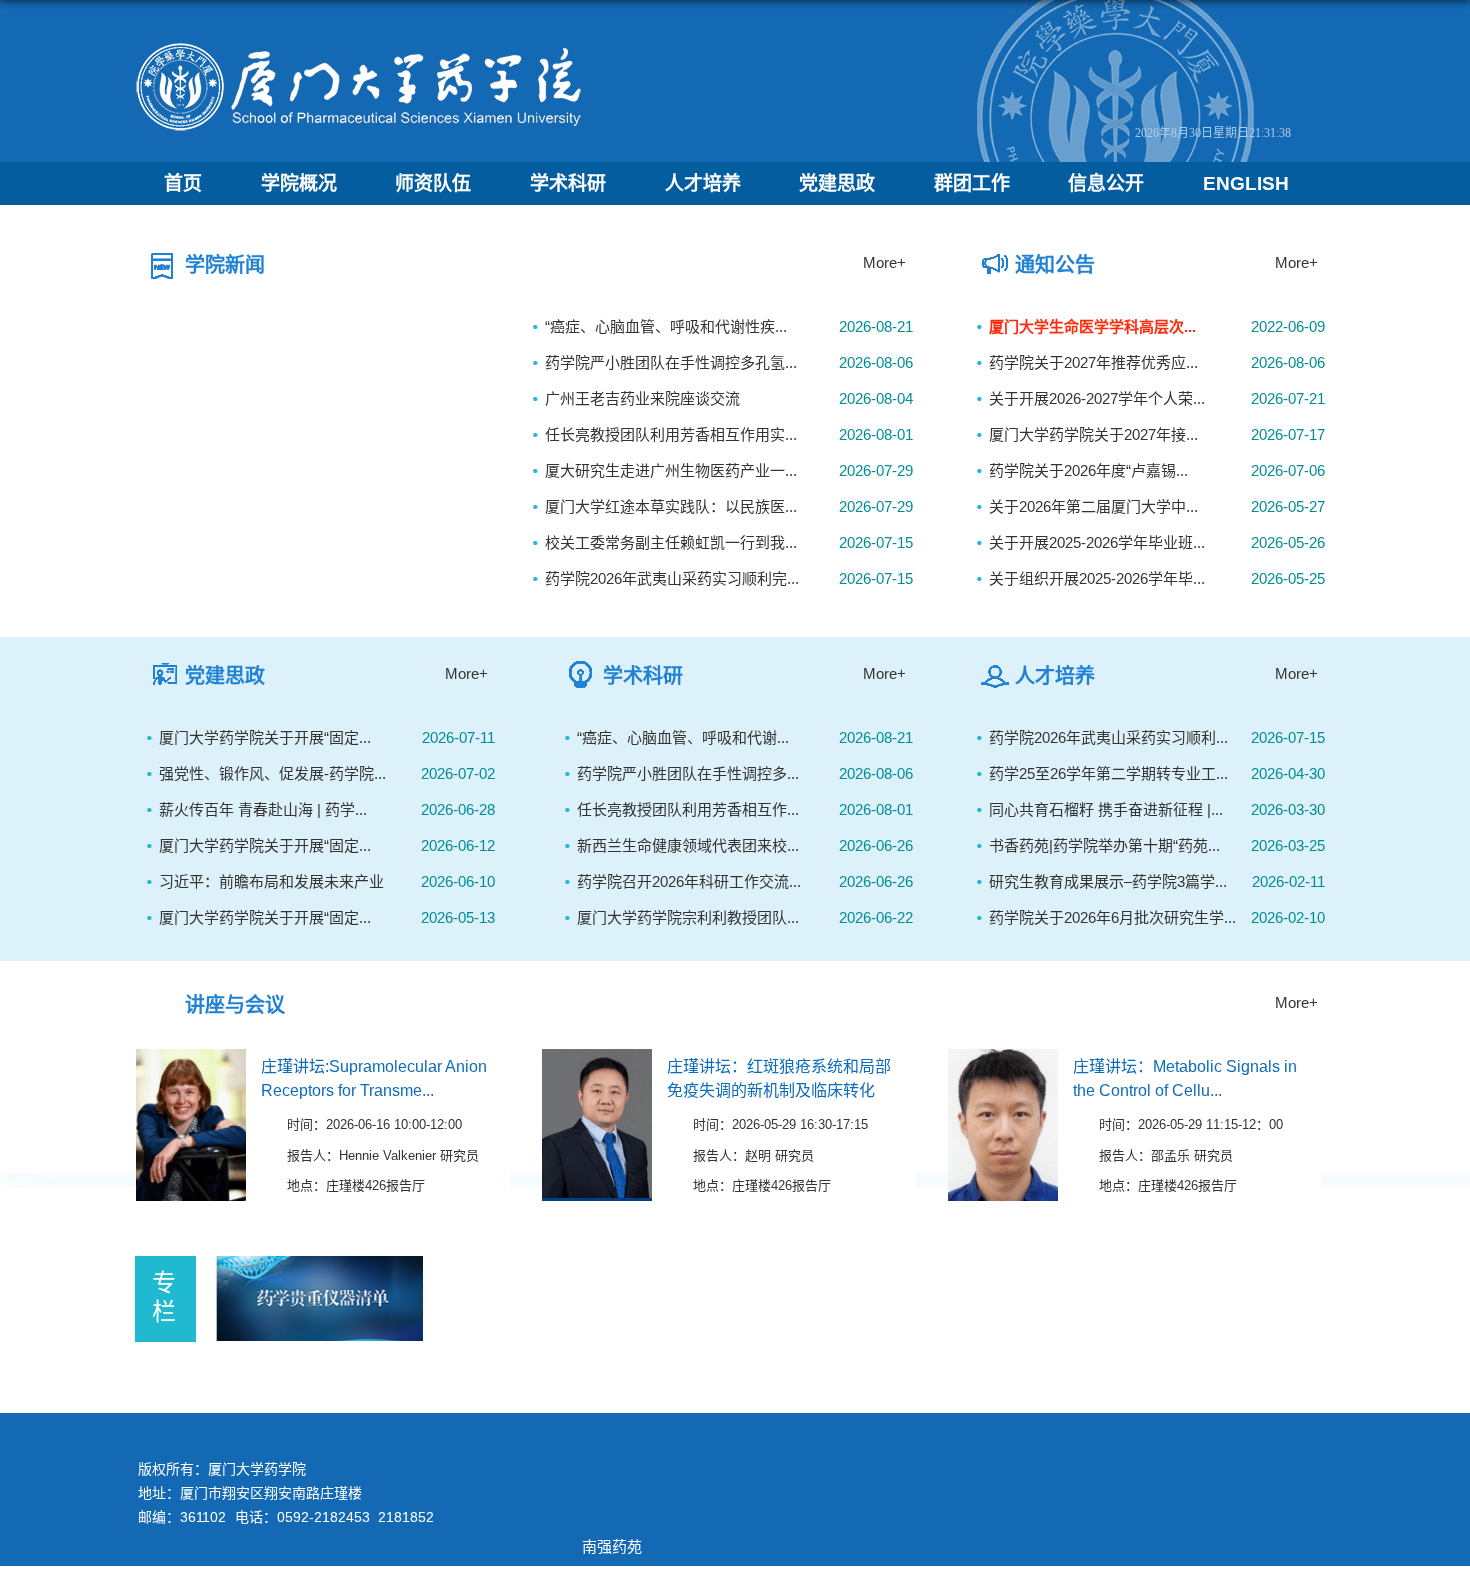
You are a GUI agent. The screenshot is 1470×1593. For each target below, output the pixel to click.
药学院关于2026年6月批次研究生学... (1112, 917)
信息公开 (1106, 183)
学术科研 (568, 183)
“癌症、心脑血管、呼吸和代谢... (683, 737)
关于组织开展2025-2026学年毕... (1097, 578)
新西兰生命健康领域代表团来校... (688, 845)
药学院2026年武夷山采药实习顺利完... (672, 578)
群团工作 (972, 183)
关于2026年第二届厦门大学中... (1093, 506)
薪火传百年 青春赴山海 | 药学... (263, 809)
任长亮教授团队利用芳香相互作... (688, 809)
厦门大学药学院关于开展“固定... (265, 737)
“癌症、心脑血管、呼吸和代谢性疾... (666, 326)
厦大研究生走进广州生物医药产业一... (671, 470)
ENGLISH (1246, 183)
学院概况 (299, 183)
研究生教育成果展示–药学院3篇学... (1108, 881)
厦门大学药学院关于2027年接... (1093, 434)
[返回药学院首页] (360, 46)
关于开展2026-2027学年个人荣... (1097, 398)
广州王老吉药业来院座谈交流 (642, 398)
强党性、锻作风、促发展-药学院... (272, 773)
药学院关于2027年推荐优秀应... (1093, 362)
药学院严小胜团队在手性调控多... (688, 773)
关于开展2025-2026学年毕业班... (1097, 542)
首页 (183, 183)
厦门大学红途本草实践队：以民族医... (671, 506)
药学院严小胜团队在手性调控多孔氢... (671, 362)
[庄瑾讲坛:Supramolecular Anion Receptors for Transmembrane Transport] (191, 1065)
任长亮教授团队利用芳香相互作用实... (671, 434)
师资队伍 (433, 183)
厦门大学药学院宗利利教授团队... (688, 917)
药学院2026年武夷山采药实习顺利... (1108, 737)
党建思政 (837, 183)
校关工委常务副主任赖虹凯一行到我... (671, 542)
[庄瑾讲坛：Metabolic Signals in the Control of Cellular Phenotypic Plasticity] (1003, 1065)
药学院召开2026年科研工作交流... (689, 881)
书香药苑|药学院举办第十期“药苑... (1104, 845)
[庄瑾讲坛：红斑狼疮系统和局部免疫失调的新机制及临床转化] (597, 1065)
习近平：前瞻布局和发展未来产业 (271, 881)
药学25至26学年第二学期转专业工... (1108, 773)
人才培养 (703, 183)
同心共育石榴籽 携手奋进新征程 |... (1106, 809)
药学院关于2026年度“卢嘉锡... (1088, 470)
